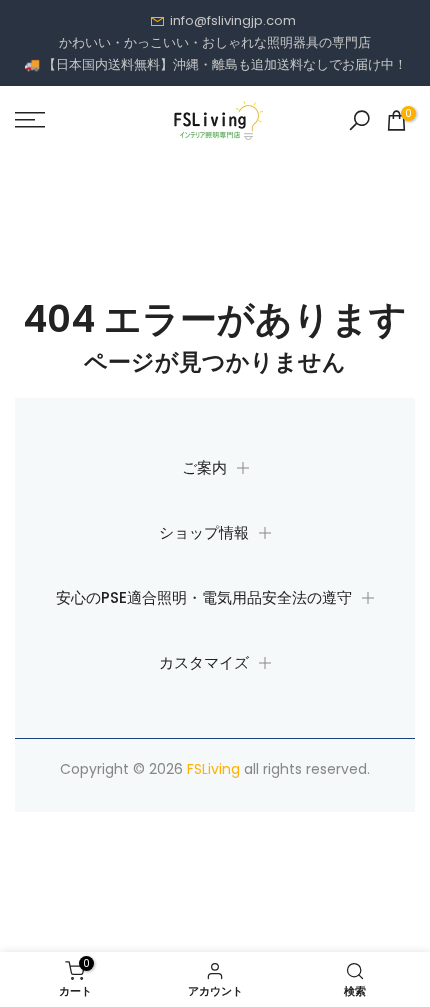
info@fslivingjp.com (233, 20)
